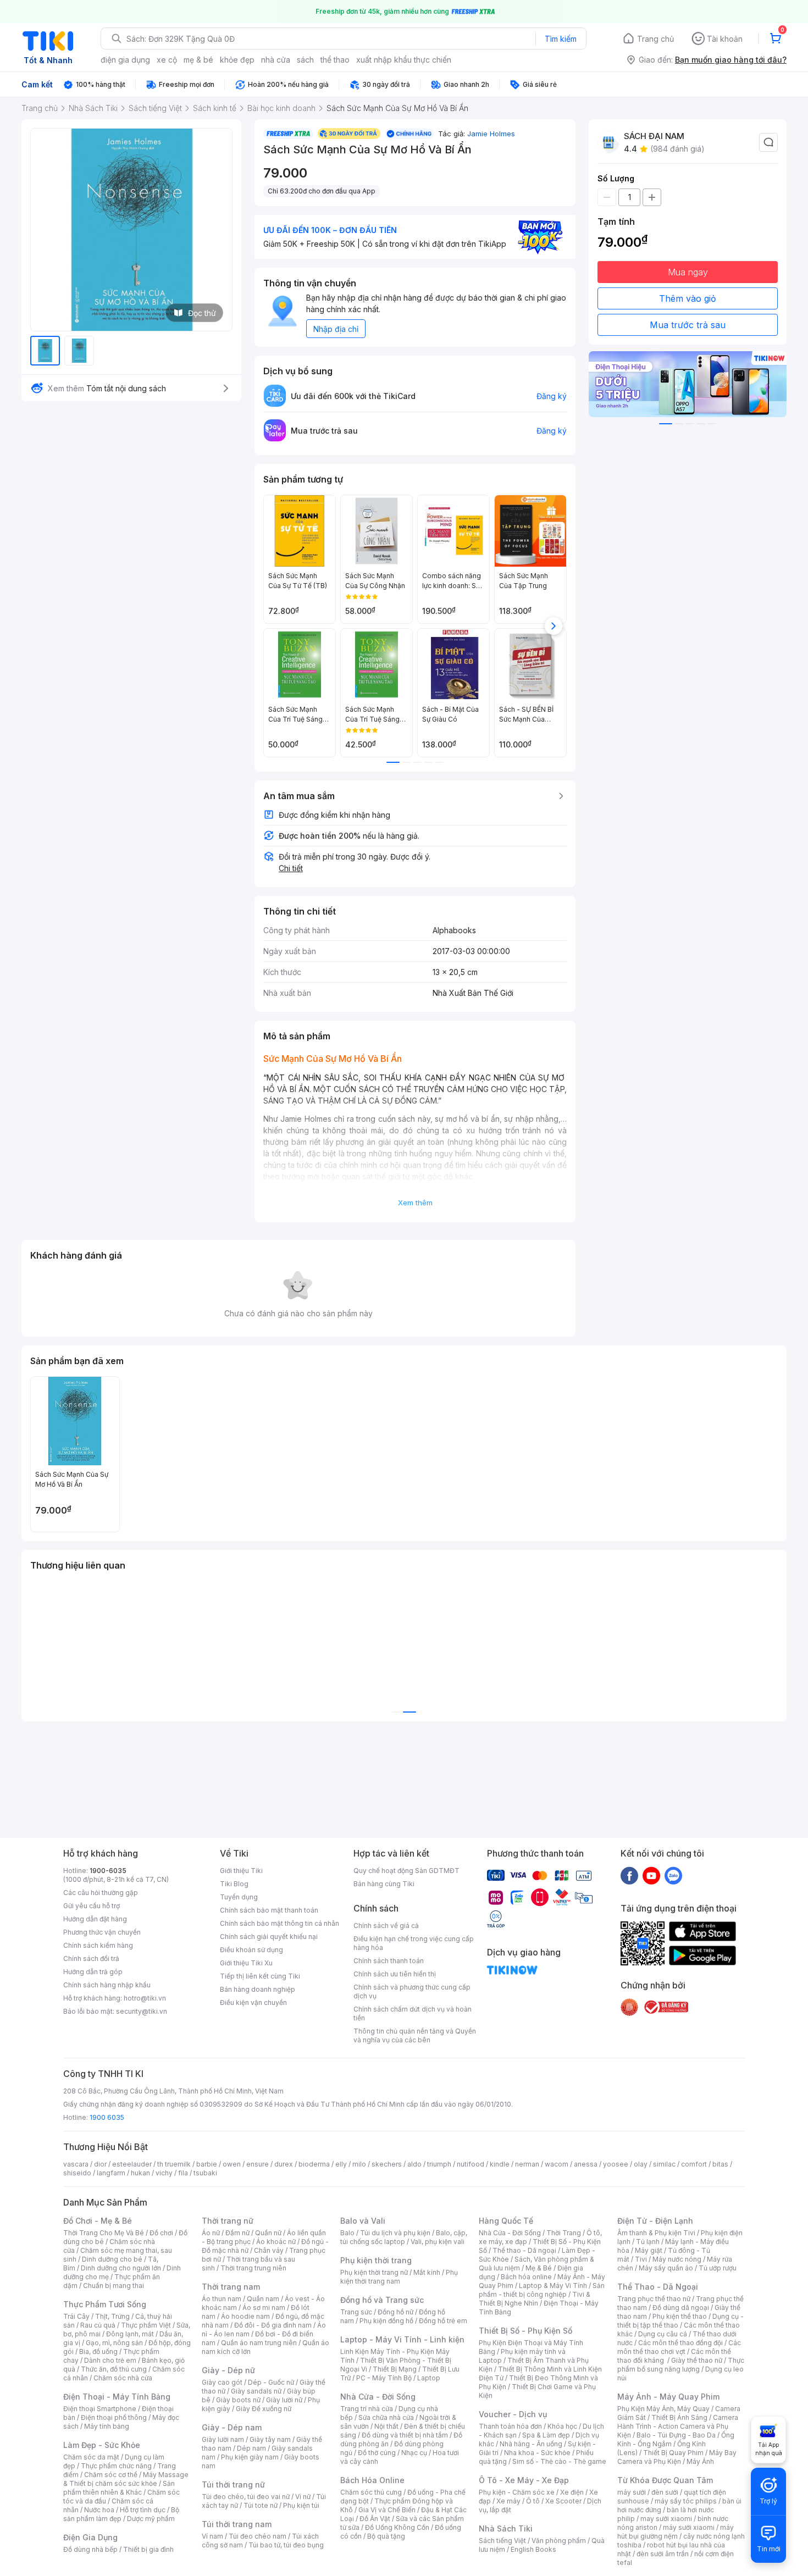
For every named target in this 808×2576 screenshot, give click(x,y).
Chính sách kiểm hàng (98, 1945)
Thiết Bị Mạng (395, 2369)
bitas (720, 2164)
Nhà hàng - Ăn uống (531, 2444)
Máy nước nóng (677, 2259)
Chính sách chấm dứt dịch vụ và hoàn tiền (413, 2013)
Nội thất (386, 2426)
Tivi (641, 2259)
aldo (414, 2164)
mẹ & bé (198, 60)
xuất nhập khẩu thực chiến (404, 60)
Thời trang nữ (228, 2221)
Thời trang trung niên (253, 2268)
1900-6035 (108, 1871)
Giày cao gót (222, 2382)
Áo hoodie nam (245, 2316)
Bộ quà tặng (386, 2536)
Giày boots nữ (238, 2400)
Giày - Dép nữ (228, 2370)
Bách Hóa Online (372, 2480)
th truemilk (174, 2164)
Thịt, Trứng (112, 2316)
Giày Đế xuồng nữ (264, 2409)
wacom (557, 2164)
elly (341, 2164)
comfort (694, 2164)
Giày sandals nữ (256, 2391)
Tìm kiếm (561, 39)
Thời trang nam (231, 2287)
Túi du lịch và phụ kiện (395, 2233)
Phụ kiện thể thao (680, 2316)
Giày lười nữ (284, 2400)
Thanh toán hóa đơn (510, 2426)
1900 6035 (107, 2117)
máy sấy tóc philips (686, 2501)
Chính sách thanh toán (389, 1961)
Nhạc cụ (414, 2453)
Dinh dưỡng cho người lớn (121, 2268)
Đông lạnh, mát (130, 2334)
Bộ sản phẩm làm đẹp (121, 2514)
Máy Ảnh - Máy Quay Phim (668, 2397)
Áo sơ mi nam (264, 2308)
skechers (387, 2164)
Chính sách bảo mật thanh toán (269, 1910)
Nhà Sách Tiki (506, 2528)
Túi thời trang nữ (233, 2484)
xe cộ (167, 60)
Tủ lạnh (648, 2242)
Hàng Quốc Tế (506, 2221)
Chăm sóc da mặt (91, 2457)
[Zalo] (673, 1875)
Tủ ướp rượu (718, 2268)
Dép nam (251, 2448)
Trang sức (356, 2312)
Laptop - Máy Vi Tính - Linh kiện (402, 2339)
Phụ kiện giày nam (250, 2457)
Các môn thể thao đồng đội (680, 2343)
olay (641, 2164)
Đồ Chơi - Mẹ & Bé (98, 2221)
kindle (500, 2164)
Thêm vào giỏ (688, 298)
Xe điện (572, 2492)
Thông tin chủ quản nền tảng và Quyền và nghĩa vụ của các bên (415, 2035)
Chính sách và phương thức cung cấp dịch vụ (412, 1991)
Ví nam (212, 2536)
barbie (207, 2164)
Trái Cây (76, 2316)
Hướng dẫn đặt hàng (95, 1919)
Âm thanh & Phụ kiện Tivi (656, 2233)
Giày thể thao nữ (697, 2360)
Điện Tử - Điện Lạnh (655, 2221)
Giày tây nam (270, 2439)
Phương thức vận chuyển (102, 1932)
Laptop (429, 2378)
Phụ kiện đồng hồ (386, 2321)
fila (183, 2173)
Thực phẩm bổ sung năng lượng (681, 2365)
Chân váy (269, 2250)
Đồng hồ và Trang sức (382, 2300)
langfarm (111, 2173)
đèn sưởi (665, 2492)
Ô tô (533, 2501)
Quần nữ (268, 2233)
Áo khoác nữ (276, 2242)
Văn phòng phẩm (559, 2541)
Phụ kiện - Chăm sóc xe (517, 2492)
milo (359, 2164)
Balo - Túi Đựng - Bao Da (676, 2435)
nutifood (471, 2164)
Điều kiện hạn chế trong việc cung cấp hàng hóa (414, 1943)
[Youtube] (651, 1875)
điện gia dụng (125, 60)
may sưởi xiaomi (666, 2519)
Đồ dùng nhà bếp (90, 2549)
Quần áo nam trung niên (259, 2343)
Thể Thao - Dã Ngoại (658, 2287)
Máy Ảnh (700, 2461)
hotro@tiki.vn (145, 1998)
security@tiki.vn (142, 2011)
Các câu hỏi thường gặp (101, 1893)
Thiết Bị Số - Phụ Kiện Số (525, 2331)
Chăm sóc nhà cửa (123, 2378)
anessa (586, 2164)
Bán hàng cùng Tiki (384, 1884)
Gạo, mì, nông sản (114, 2343)
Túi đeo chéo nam (258, 2536)
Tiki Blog (234, 1884)
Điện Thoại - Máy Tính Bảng (117, 2397)
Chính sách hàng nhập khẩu (107, 1985)
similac (664, 2164)
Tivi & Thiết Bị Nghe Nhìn (535, 2299)
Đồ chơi (161, 2233)
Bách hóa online (526, 2277)
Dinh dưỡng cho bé (112, 2259)
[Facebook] (629, 1875)
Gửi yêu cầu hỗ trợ (92, 1906)
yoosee (616, 2164)
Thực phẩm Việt (146, 2325)
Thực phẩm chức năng (116, 2466)
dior (100, 2164)
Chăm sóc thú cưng (371, 2492)
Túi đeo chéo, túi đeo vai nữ (246, 2497)
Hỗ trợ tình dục (143, 2510)
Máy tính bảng (107, 2426)
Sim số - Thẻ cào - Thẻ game (559, 2461)
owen (232, 2164)
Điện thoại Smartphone (100, 2409)
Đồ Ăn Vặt (375, 2519)
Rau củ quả (98, 2325)
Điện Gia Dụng (90, 2537)
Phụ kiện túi (301, 2505)
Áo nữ (211, 2233)
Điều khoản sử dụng (251, 1950)
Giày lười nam (223, 2439)
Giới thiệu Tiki (241, 1871)
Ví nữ (303, 2497)
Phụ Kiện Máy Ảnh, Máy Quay (663, 2409)
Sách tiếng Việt (502, 2541)
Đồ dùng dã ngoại (681, 2308)
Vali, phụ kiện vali (438, 2242)
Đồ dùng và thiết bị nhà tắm (405, 2435)
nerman (527, 2164)
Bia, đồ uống (98, 2351)
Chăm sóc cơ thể (111, 2475)
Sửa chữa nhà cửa (386, 2417)
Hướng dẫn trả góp (93, 1972)
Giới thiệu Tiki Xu (246, 1963)
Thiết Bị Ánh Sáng (679, 2417)
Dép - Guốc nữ (271, 2382)
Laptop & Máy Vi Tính (553, 2286)
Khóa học (562, 2426)
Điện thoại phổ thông (114, 2417)
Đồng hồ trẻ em (443, 2321)
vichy (164, 2173)
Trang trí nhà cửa (367, 2409)
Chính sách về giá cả (386, 1926)
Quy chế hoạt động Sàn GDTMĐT (406, 1871)
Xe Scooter (563, 2501)
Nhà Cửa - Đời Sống (378, 2397)
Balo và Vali (363, 2221)
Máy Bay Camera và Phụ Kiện (677, 2457)
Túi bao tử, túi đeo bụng (286, 2545)
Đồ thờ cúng (377, 2453)
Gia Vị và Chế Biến (387, 2510)
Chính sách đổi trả (91, 1959)
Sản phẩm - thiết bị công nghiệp (542, 2290)
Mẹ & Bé (539, 2268)
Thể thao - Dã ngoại (524, 2250)
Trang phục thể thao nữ (654, 2299)
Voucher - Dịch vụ (513, 2414)
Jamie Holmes (491, 134)
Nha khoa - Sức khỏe (537, 2453)
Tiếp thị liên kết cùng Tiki (260, 1976)
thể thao (335, 60)
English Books (533, 2549)
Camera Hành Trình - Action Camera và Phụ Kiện (678, 2426)
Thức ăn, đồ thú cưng (114, 2369)
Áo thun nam (222, 2299)
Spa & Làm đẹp (546, 2435)
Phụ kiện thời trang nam (399, 2277)
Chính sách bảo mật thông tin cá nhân (280, 1923)
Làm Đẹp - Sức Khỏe (102, 2445)
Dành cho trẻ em (110, 2360)
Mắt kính (427, 2272)
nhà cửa (276, 60)
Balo (347, 2233)
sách (305, 60)
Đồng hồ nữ (395, 2312)
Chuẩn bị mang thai (114, 2286)
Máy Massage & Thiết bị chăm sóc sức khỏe (126, 2479)
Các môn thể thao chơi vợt (679, 2347)
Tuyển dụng (239, 1897)
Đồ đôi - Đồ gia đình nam (273, 2325)
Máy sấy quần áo (666, 2268)
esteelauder (132, 2164)
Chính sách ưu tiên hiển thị (395, 1974)
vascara (76, 2164)
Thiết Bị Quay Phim (673, 2453)
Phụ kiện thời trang (376, 2260)
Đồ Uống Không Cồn (397, 2527)
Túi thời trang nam (237, 2524)
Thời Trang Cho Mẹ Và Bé (104, 2233)
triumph (439, 2164)
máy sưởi (632, 2492)
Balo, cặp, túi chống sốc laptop (404, 2237)
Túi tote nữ (261, 2505)
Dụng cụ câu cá (663, 2334)
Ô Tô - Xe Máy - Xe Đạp (524, 2480)
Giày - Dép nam (232, 2427)
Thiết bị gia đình (148, 2549)
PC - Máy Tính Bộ (384, 2378)
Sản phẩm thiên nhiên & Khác (119, 2488)
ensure (258, 2164)
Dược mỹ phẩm (151, 2519)
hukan (140, 2173)
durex (284, 2164)
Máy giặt (649, 2250)
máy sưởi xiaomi (689, 2527)
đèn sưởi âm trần (663, 2554)
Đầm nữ (237, 2233)
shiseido (77, 2173)
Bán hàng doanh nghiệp (258, 1989)
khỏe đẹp (237, 60)
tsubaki (205, 2173)
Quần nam (263, 2299)
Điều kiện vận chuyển (253, 2002)
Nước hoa (99, 2510)
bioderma (314, 2164)
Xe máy (508, 2501)
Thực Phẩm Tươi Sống (105, 2304)
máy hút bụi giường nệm (676, 2532)
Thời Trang (564, 2233)
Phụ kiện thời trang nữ (374, 2272)
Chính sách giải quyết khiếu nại (269, 1937)
